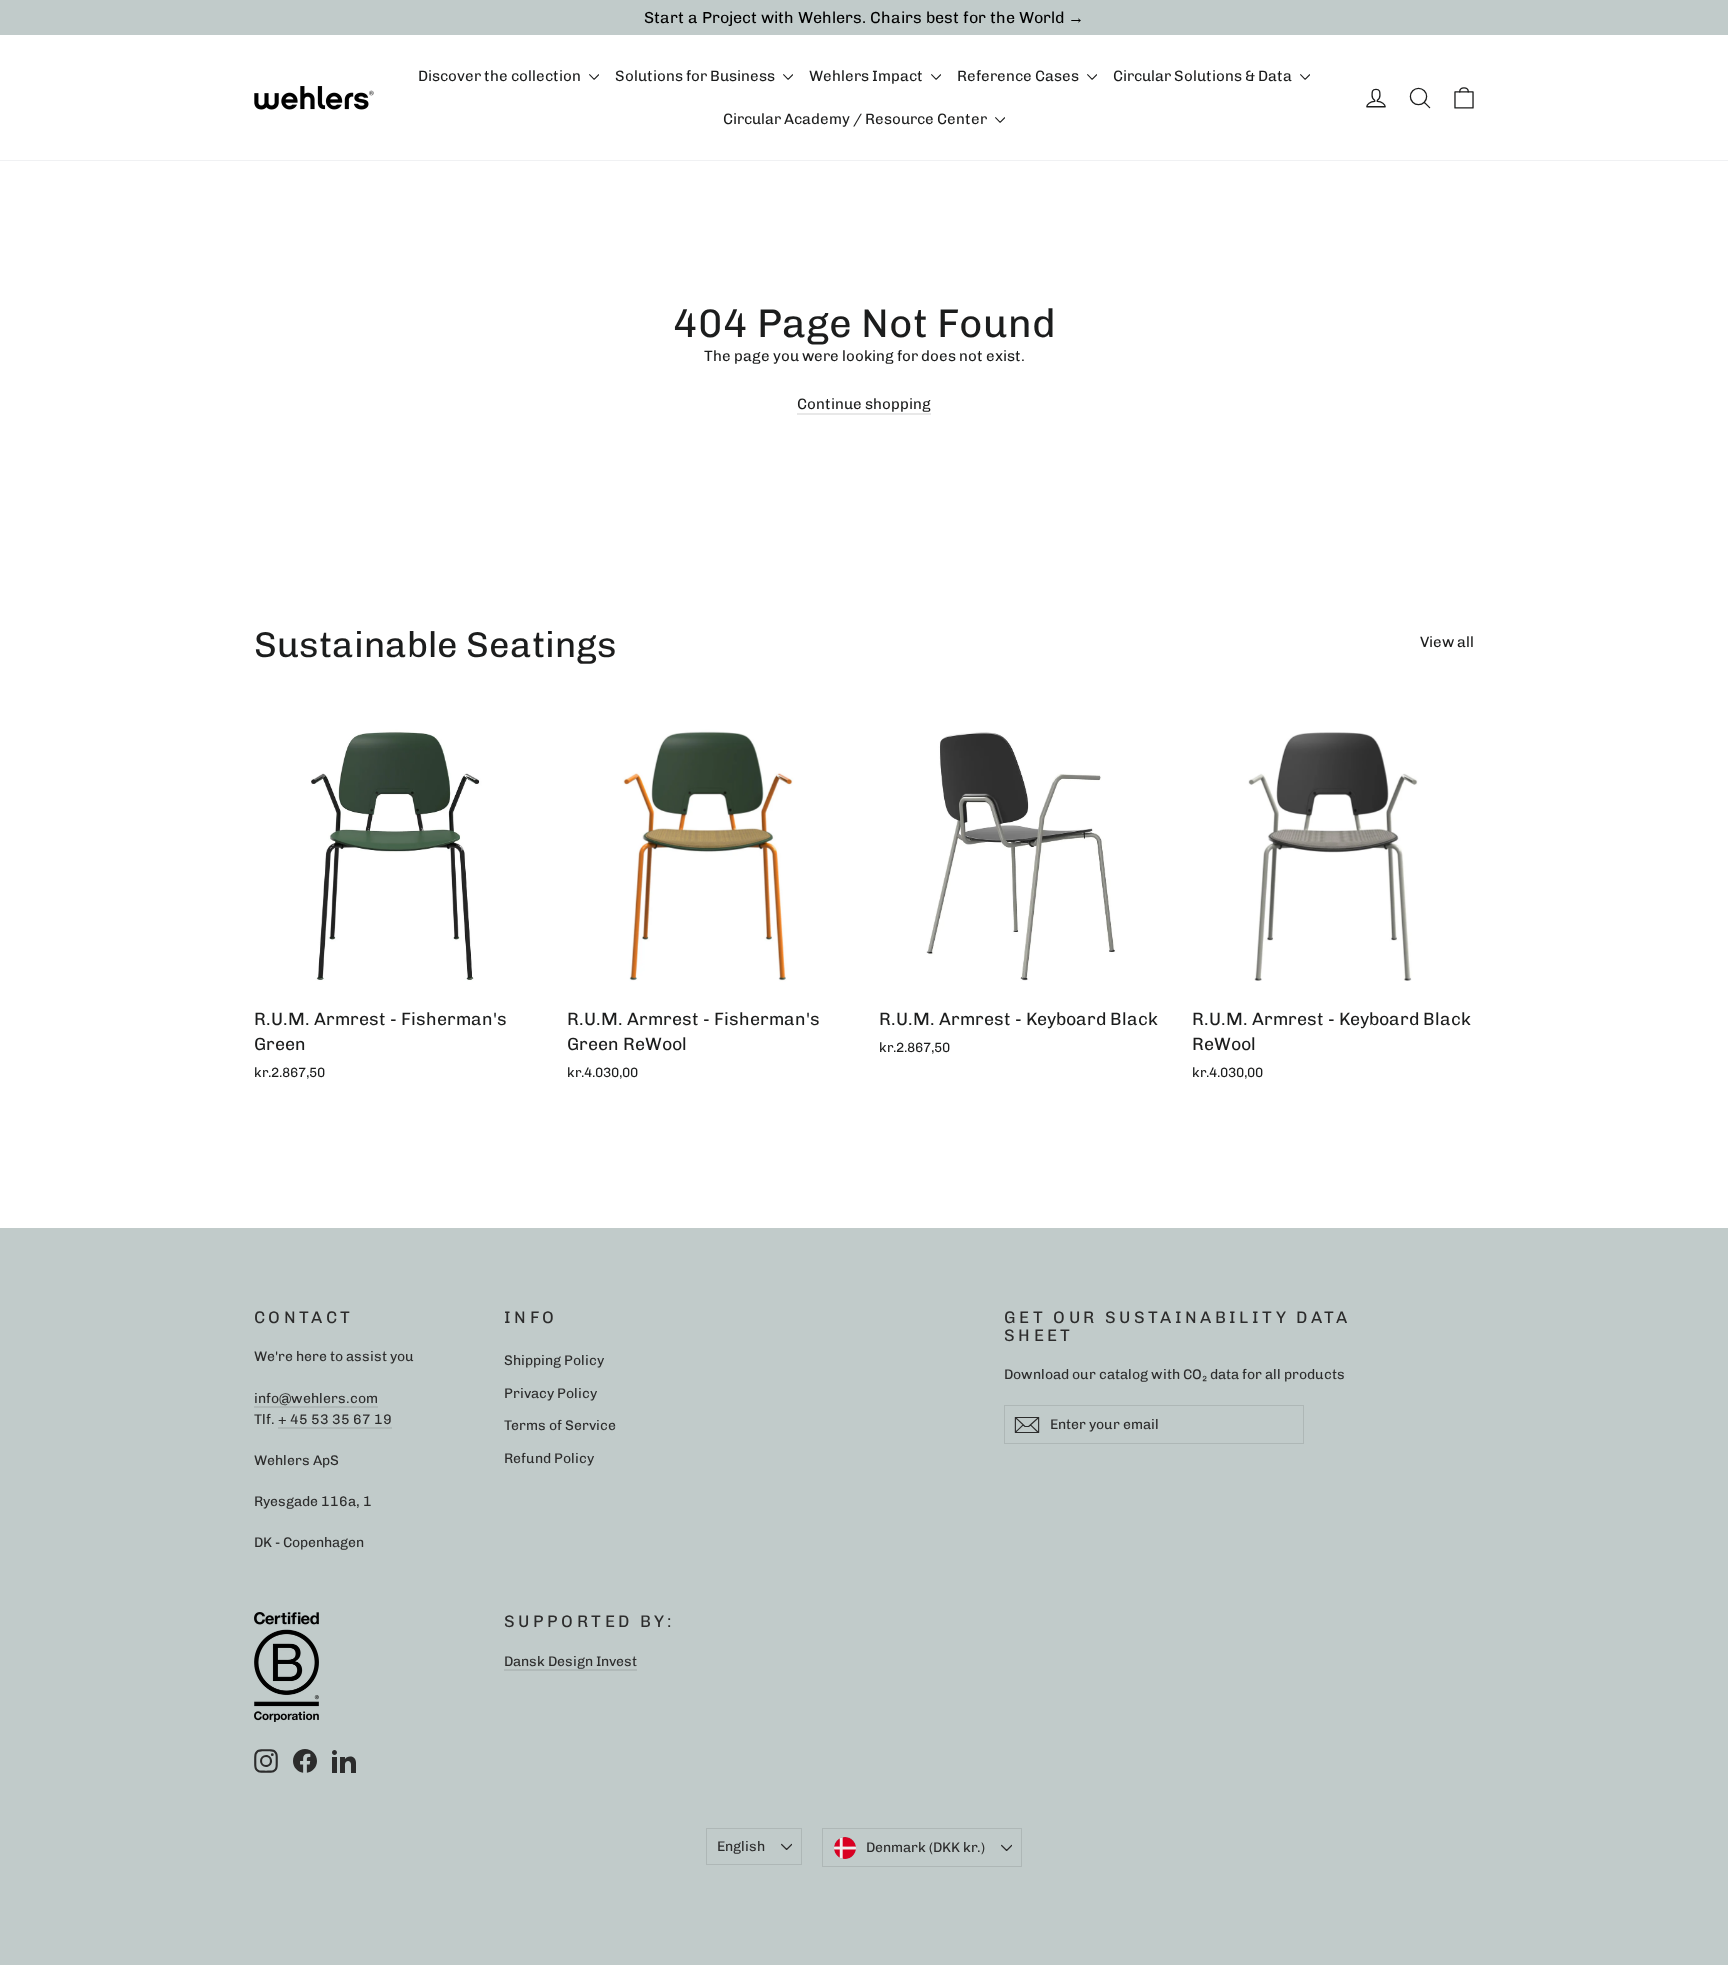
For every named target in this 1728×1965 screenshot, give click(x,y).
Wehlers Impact (867, 76)
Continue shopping (864, 404)
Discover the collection (501, 76)
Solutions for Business (696, 76)
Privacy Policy (550, 1393)
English (741, 1846)
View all (1447, 642)
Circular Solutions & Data (1204, 76)
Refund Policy (549, 1458)
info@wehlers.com (316, 1398)
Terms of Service (560, 1425)
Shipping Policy (554, 1360)
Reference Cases (1019, 76)
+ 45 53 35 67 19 (335, 1419)
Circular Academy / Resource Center (856, 119)
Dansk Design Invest (570, 1661)
